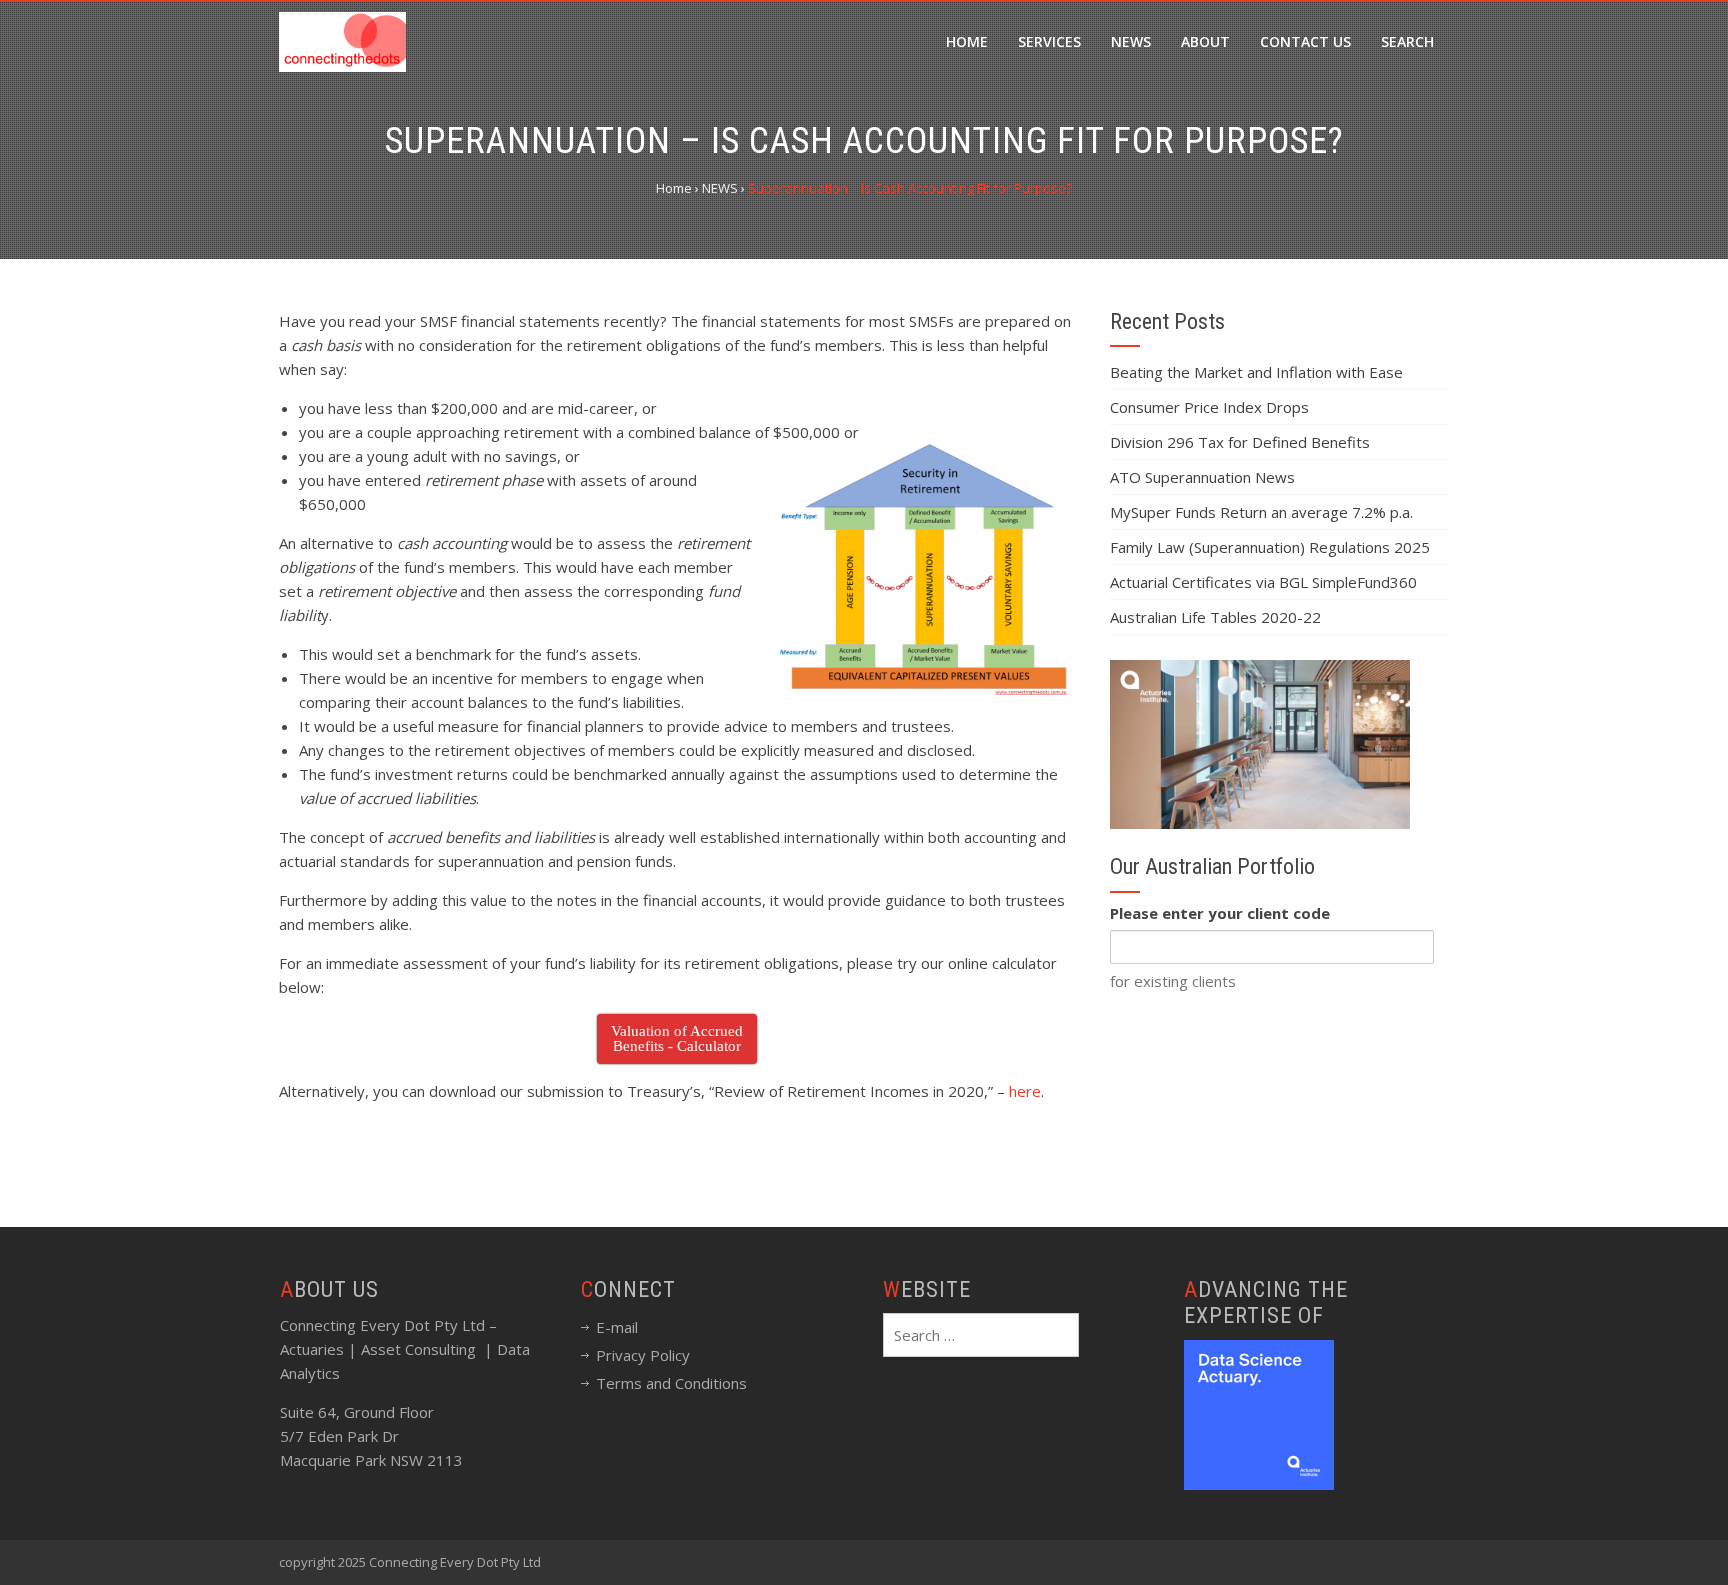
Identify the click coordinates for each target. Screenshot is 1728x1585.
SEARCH (1407, 41)
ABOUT (1205, 41)
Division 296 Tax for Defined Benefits (1240, 442)
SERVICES (1049, 41)
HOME (967, 41)
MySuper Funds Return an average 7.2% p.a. (1261, 512)
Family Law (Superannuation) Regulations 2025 (1270, 547)
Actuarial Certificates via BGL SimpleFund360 (1263, 582)
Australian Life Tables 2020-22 (1215, 617)
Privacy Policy (643, 1355)
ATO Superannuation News (1202, 477)
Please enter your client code (1220, 913)
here (1025, 1091)
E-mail (617, 1327)
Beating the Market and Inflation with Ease (1256, 372)
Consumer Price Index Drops (1209, 407)
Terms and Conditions (671, 1383)
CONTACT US (1305, 41)
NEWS (1131, 41)
